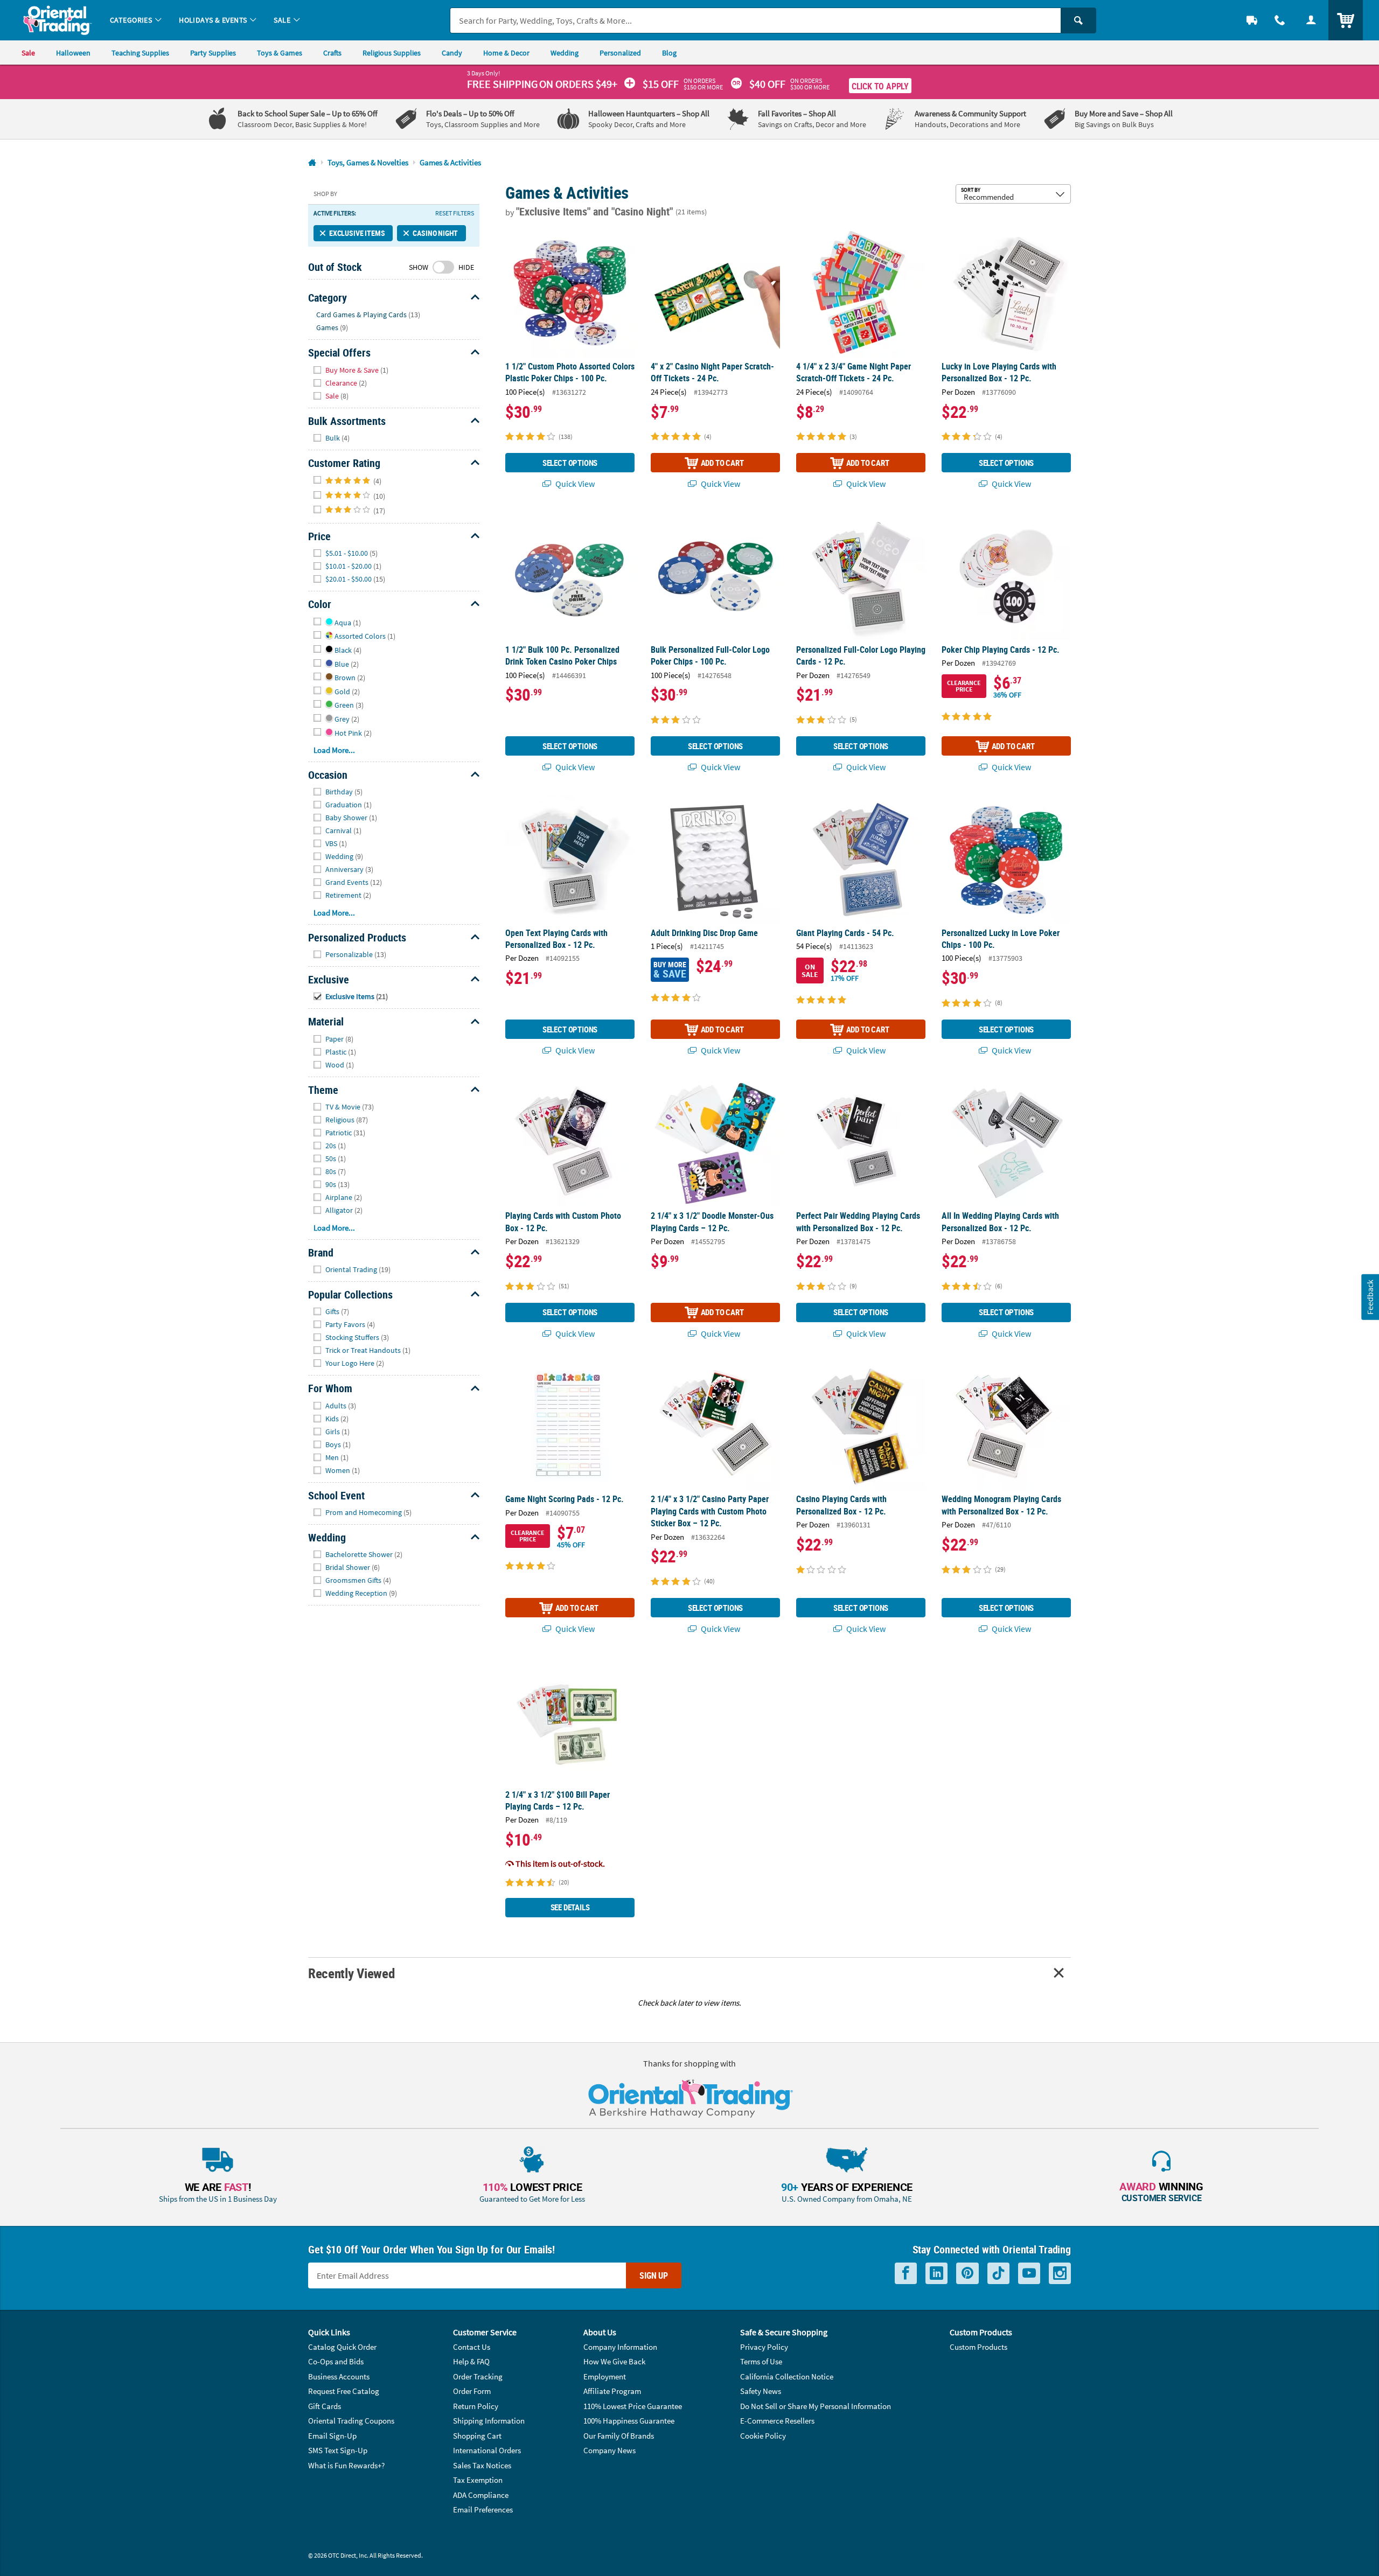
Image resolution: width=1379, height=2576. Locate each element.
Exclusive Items (357, 233)
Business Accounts (339, 2376)
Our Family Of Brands (619, 2436)
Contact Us (472, 2347)
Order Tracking (478, 2376)
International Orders (487, 2450)
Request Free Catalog (344, 2391)
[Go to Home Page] (312, 163)
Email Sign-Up (332, 2436)
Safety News (761, 2391)
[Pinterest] (967, 2274)
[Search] (1078, 20)
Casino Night (435, 233)
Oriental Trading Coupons (351, 2421)
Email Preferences (483, 2509)
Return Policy (476, 2406)
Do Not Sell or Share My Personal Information (816, 2406)
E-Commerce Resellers (777, 2421)
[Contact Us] (1280, 20)
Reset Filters (455, 213)
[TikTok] (998, 2274)
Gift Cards (325, 2406)
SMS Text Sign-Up (338, 2450)
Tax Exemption (478, 2480)
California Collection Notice (787, 2376)
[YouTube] (1029, 2274)
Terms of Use (761, 2361)
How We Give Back (614, 2361)
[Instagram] (1060, 2274)
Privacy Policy (764, 2347)
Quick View (574, 484)
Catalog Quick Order (342, 2347)
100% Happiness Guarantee (629, 2421)
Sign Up (654, 2275)
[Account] (1311, 20)
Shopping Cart (477, 2436)
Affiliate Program (612, 2391)
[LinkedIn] (936, 2274)
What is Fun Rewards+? (346, 2465)
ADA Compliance (481, 2495)
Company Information (620, 2347)
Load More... (334, 750)
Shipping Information (489, 2421)
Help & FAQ (471, 2361)
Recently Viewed (351, 1973)
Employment (605, 2376)
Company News (610, 2450)
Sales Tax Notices (482, 2465)
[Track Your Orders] (1252, 20)
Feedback (1370, 1297)
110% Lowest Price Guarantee (633, 2406)
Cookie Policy (763, 2436)
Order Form (472, 2391)
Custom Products (978, 2347)
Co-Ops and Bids (336, 2361)
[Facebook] (906, 2274)
